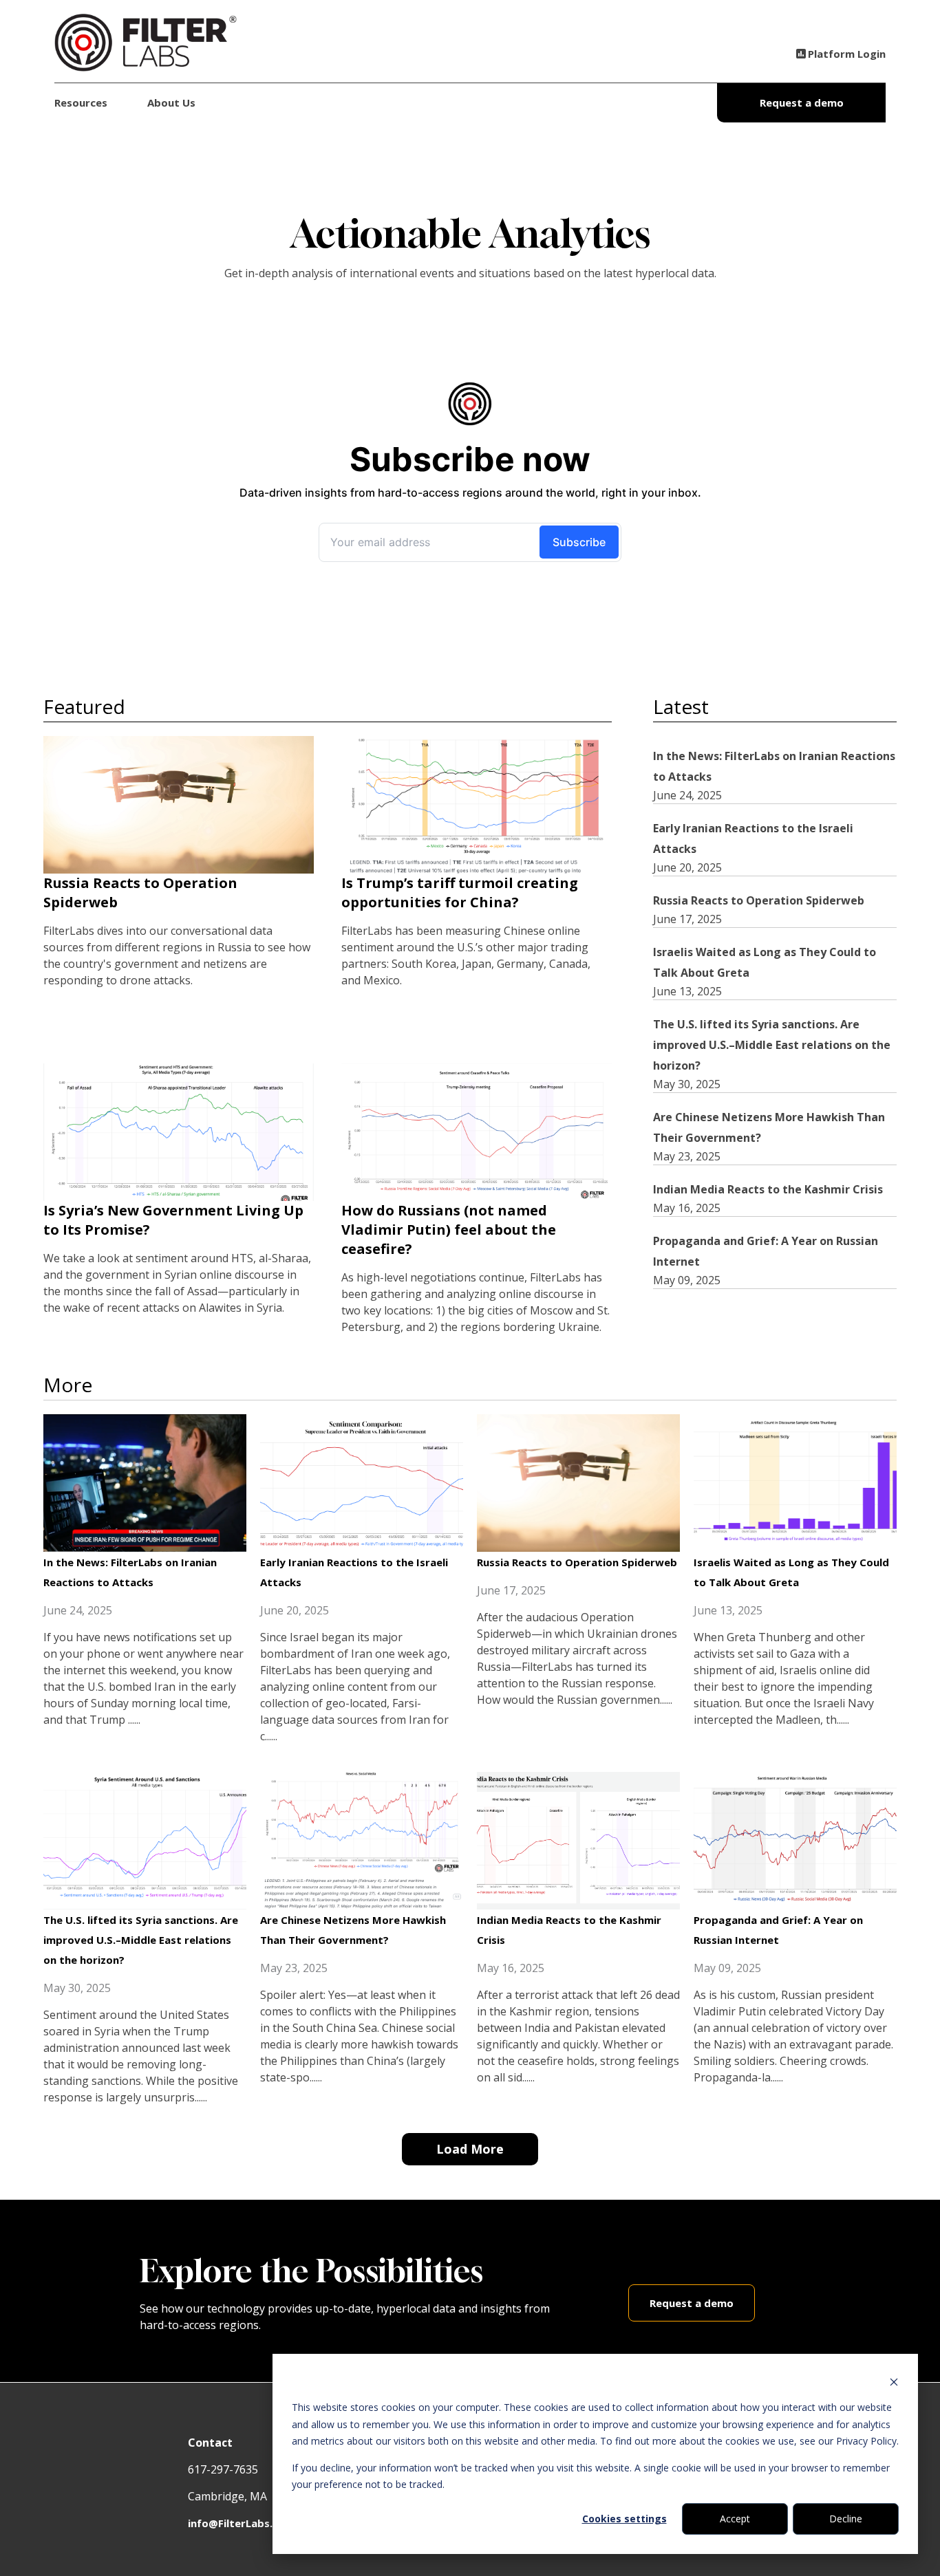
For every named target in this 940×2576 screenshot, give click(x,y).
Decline (846, 2519)
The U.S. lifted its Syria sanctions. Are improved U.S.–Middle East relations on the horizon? (772, 1045)
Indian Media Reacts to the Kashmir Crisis (768, 1189)
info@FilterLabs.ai (235, 2523)
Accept (735, 2519)
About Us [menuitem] (171, 102)
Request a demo (802, 102)
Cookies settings (624, 2519)
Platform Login (847, 54)
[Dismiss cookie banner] (894, 2382)
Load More (470, 2149)
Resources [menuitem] (81, 102)
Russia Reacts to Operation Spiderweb (759, 900)
